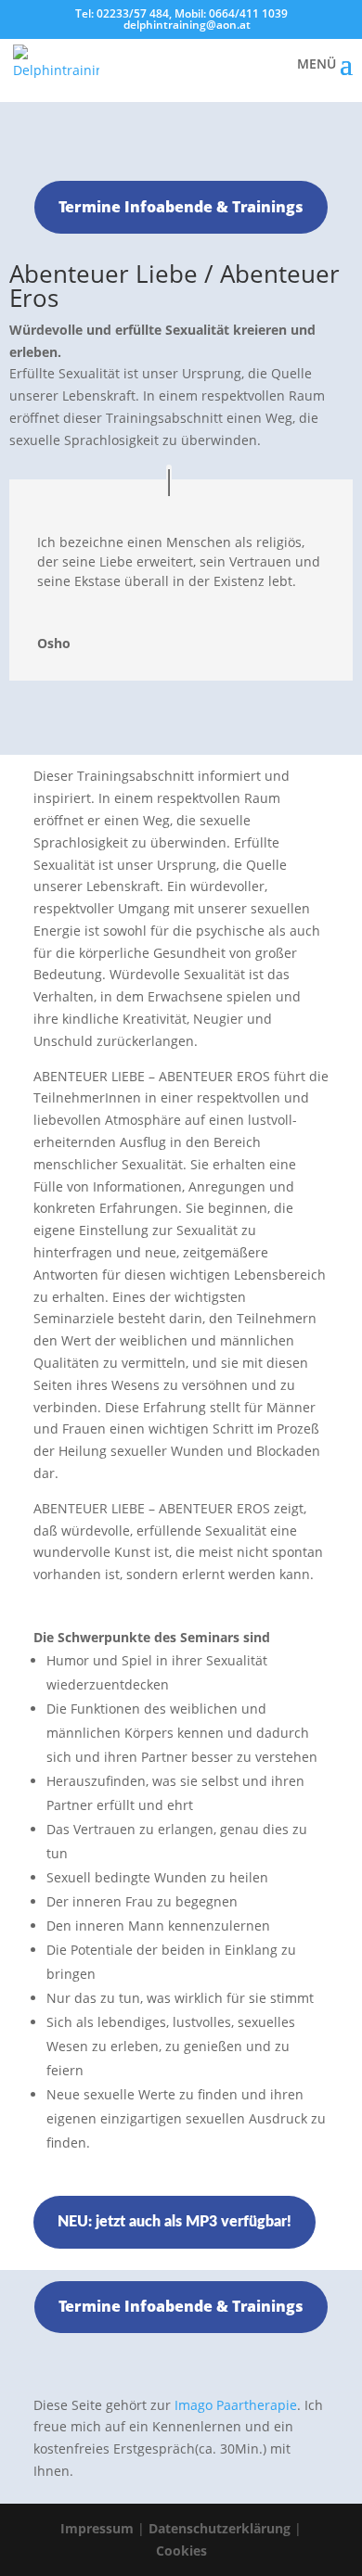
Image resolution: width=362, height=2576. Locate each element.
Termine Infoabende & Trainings (181, 207)
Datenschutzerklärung (220, 2528)
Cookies (181, 2550)
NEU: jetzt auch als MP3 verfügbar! (175, 2222)
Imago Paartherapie (236, 2405)
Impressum (97, 2528)
